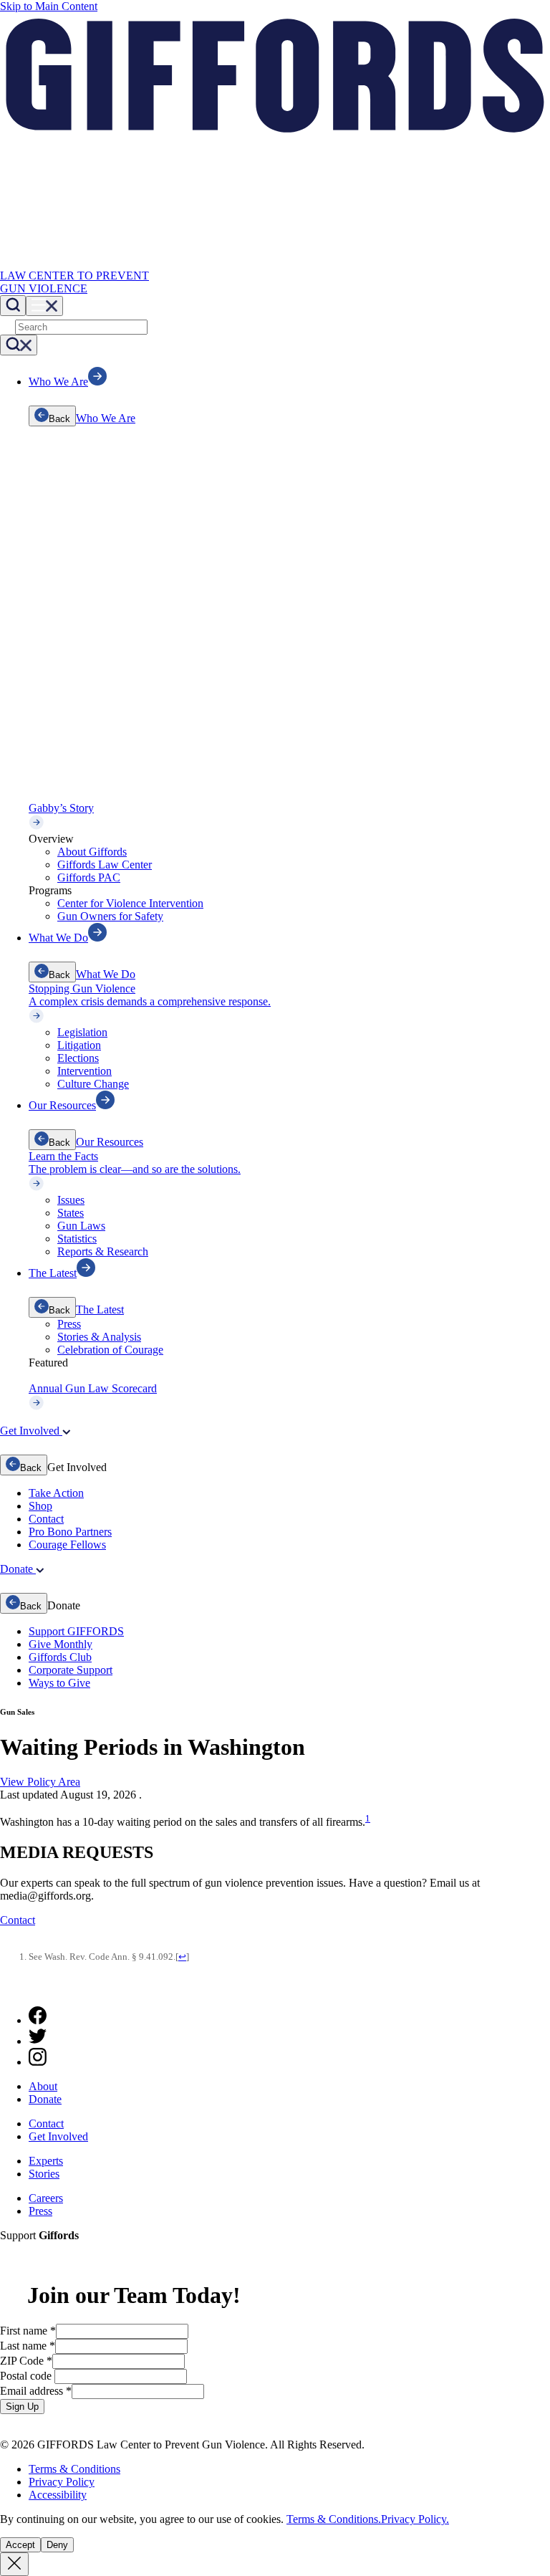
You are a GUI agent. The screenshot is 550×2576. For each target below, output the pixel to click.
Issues (71, 1200)
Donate (45, 2099)
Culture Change (93, 1084)
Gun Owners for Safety (110, 916)
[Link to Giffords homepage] (9, 1988)
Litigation (79, 1045)
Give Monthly (61, 1644)
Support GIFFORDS (76, 1631)
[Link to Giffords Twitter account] (38, 2041)
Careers (46, 2198)
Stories (44, 2174)
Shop (40, 1506)
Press (69, 1324)
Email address (36, 2391)
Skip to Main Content (49, 6)
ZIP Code (26, 2361)
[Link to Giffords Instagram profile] (38, 2062)
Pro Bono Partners (70, 1532)
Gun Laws (81, 1226)
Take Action (56, 1493)
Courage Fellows (67, 1545)
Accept (20, 2545)
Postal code (27, 2376)
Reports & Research (103, 1251)
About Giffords (92, 852)
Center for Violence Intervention (130, 903)
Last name (28, 2346)
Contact (46, 1519)
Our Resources (110, 1142)
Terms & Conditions (74, 2469)
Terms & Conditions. (334, 2519)
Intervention (85, 1071)
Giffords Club (60, 1657)
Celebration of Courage (110, 1350)
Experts (46, 2161)
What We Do (106, 974)
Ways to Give (59, 1683)
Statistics (77, 1239)
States (71, 1213)
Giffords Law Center (105, 865)
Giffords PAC (89, 877)
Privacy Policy (62, 2482)
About (43, 2086)
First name (28, 2331)
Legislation (82, 1032)
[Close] (14, 2564)
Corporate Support (71, 1670)
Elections (78, 1058)
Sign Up (22, 2407)
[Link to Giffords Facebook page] (38, 2020)
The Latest (100, 1309)
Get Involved (58, 2136)
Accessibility (58, 2495)
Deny (57, 2545)
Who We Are (106, 418)
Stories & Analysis (99, 1337)
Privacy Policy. (415, 2519)
